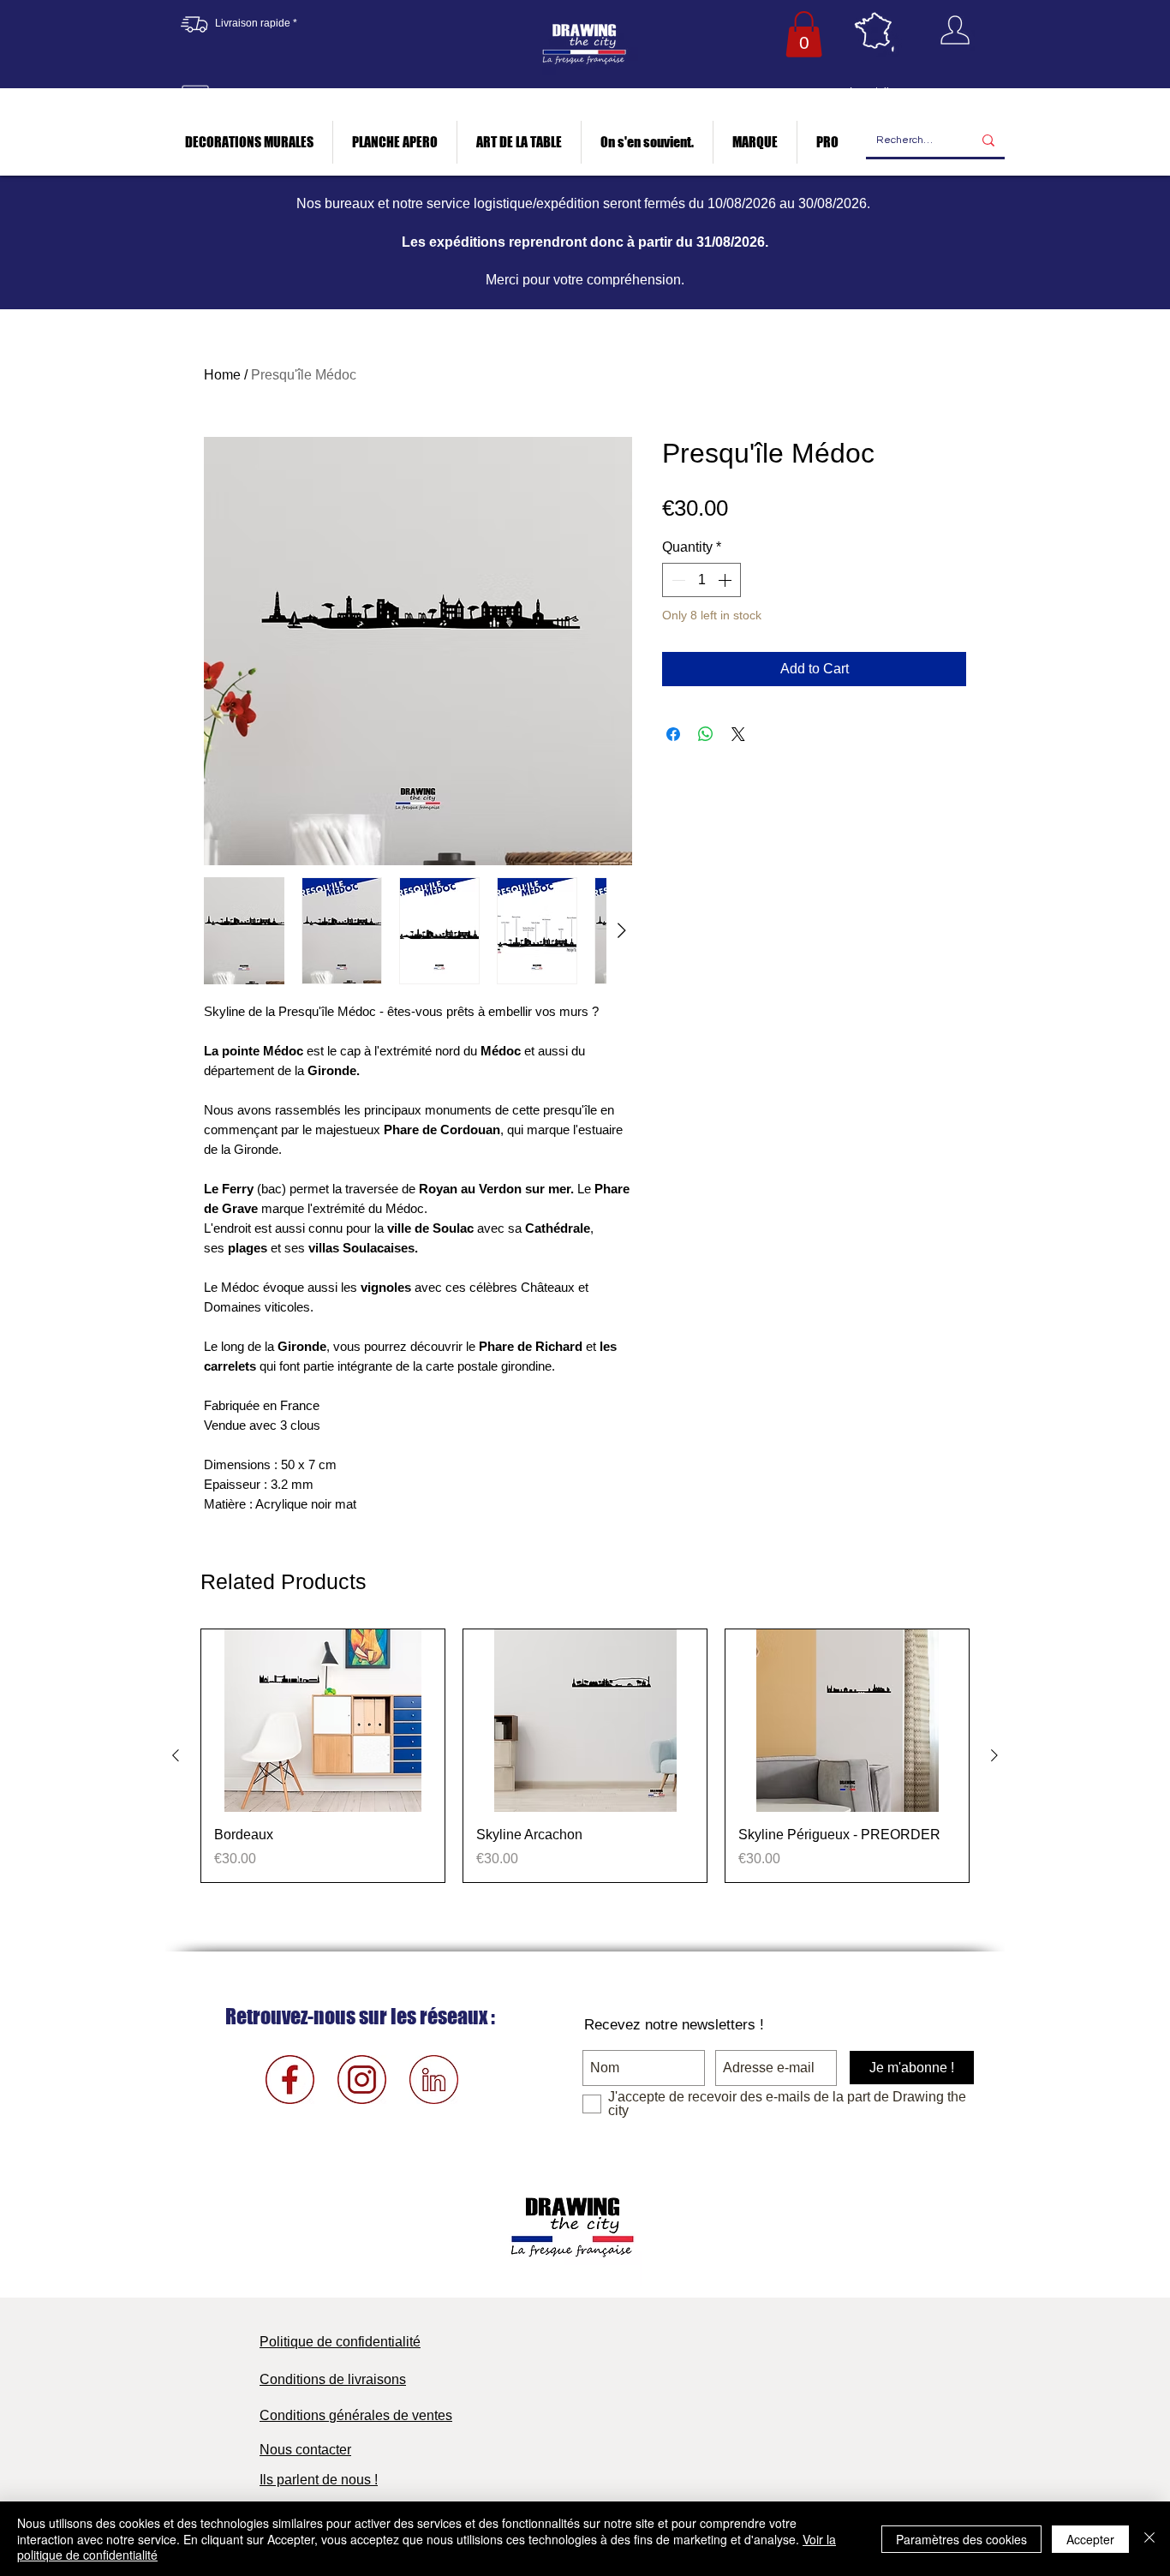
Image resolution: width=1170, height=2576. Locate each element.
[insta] (362, 2080)
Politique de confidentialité (340, 2342)
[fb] (290, 2080)
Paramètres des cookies (961, 2539)
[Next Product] (994, 1755)
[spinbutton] (701, 580)
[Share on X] (738, 734)
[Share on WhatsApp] (706, 734)
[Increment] (726, 580)
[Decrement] (677, 580)
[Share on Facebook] (673, 734)
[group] (585, 1755)
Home (222, 375)
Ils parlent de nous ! (319, 2480)
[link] (804, 34)
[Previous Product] (176, 1755)
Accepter (1090, 2539)
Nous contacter (305, 2450)
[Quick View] (323, 1721)
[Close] (1149, 2539)
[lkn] (434, 2080)
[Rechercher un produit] (988, 141)
